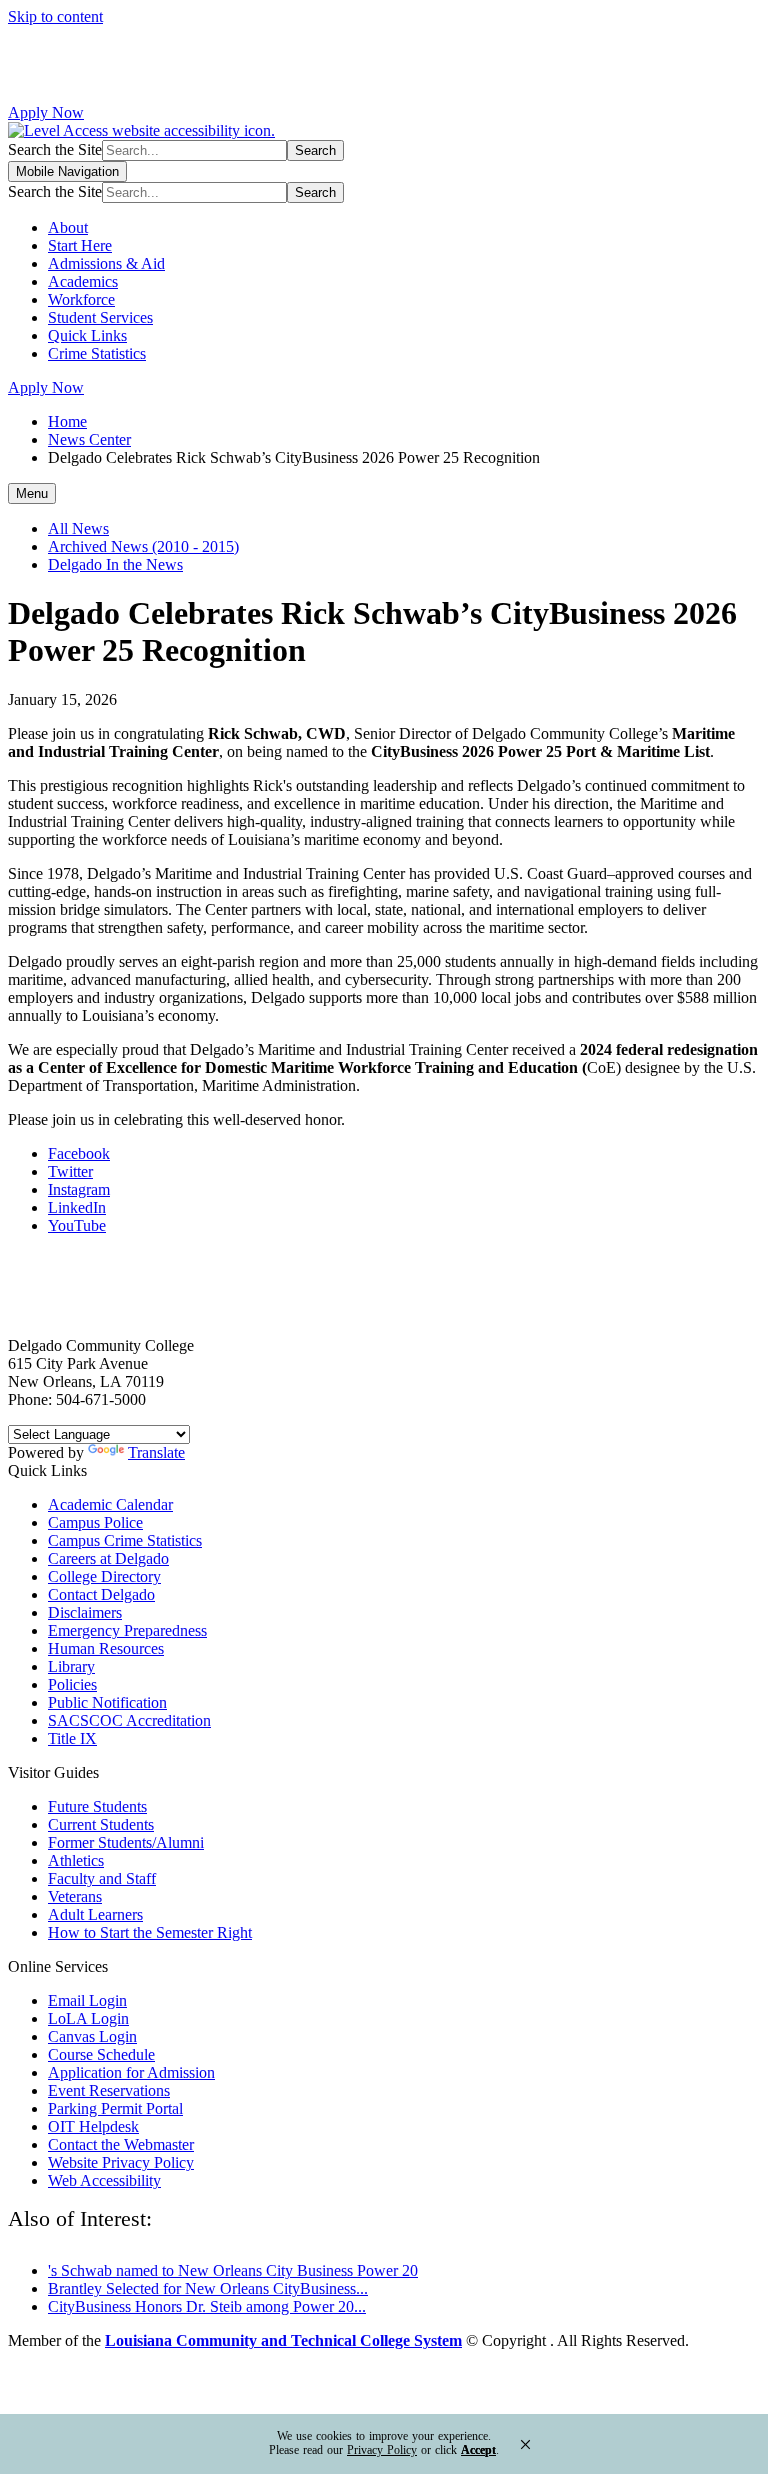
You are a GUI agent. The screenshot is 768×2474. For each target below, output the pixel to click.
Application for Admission (131, 2072)
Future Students (97, 1806)
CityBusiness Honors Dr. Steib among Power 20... (207, 2306)
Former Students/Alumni (126, 1842)
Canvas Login (92, 2036)
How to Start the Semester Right (150, 1932)
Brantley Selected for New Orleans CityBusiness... (208, 2288)
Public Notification (107, 1702)
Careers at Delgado (108, 1558)
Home (67, 421)
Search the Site (55, 149)
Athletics (76, 1860)
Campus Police (95, 1522)
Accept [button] (478, 2450)
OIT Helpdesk (93, 2126)
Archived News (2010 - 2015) (143, 546)
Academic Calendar (110, 1504)
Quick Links (87, 335)
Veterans (75, 1896)
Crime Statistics (97, 353)
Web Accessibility (104, 2180)
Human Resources (106, 1648)
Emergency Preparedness (127, 1630)
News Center (89, 439)
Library (71, 1666)
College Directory (104, 1576)
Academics (83, 281)
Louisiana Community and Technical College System (283, 2340)
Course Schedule (101, 2054)
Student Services (100, 317)
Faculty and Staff (102, 1878)
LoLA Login (88, 2018)
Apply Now (46, 112)
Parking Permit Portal (115, 2108)
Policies (72, 1684)
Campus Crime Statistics (125, 1540)
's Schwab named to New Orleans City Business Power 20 (233, 2270)
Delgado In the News (115, 564)
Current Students (101, 1824)
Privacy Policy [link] (382, 2450)
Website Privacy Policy (121, 2162)
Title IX (72, 1738)
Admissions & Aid (106, 263)
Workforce (81, 299)
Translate (156, 1452)
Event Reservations (109, 2090)
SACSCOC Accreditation (129, 1720)
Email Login (87, 2000)
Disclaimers (85, 1612)
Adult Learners (95, 1914)
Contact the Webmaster (121, 2144)
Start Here (80, 245)
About (68, 227)
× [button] (525, 2444)
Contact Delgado (101, 1594)
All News (78, 528)
